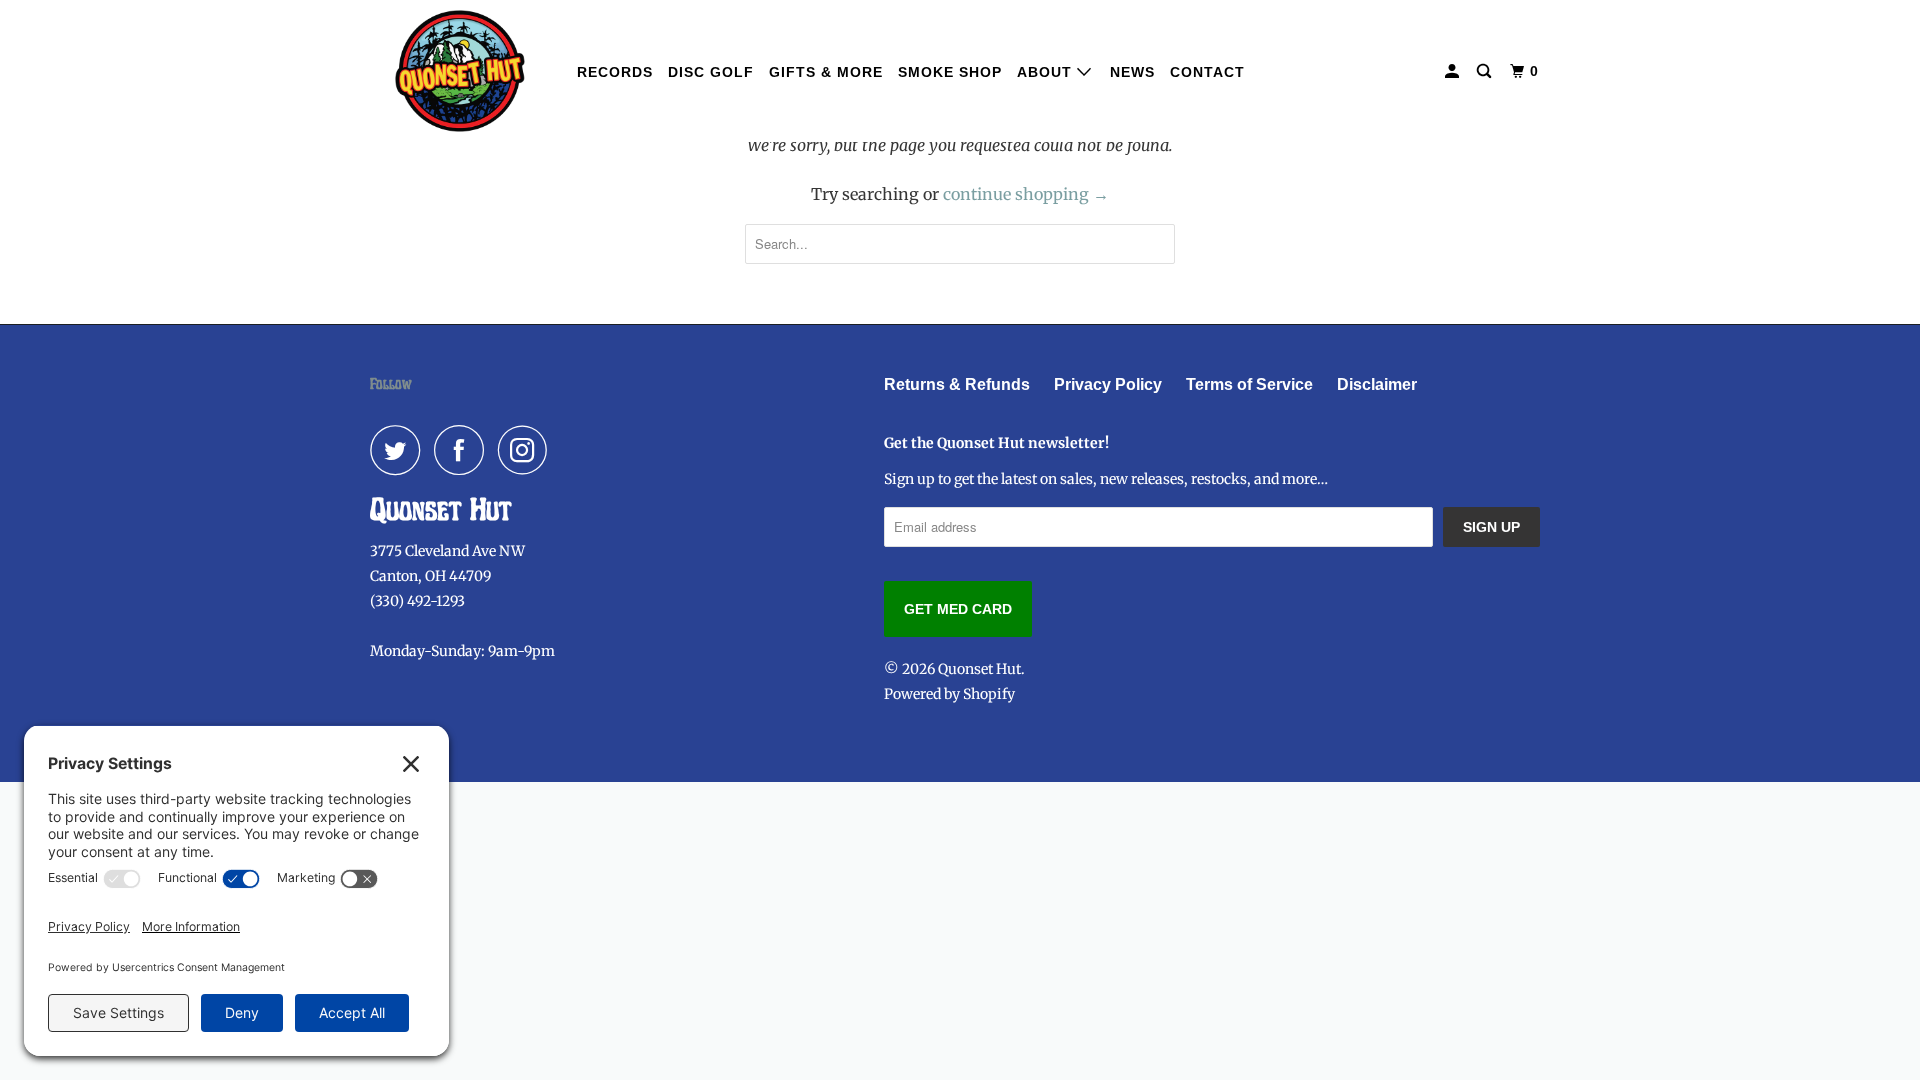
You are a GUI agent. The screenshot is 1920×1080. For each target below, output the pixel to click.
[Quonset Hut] (460, 71)
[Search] (1486, 71)
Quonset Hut (979, 669)
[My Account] (1454, 71)
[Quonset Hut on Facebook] (464, 450)
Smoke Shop (950, 72)
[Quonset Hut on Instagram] (528, 450)
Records (615, 72)
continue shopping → (1026, 194)
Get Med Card (958, 609)
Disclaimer (1377, 384)
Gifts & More (826, 72)
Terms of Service (1249, 384)
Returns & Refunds (957, 384)
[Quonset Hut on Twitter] (400, 450)
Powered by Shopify (949, 694)
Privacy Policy (1108, 384)
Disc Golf (711, 72)
